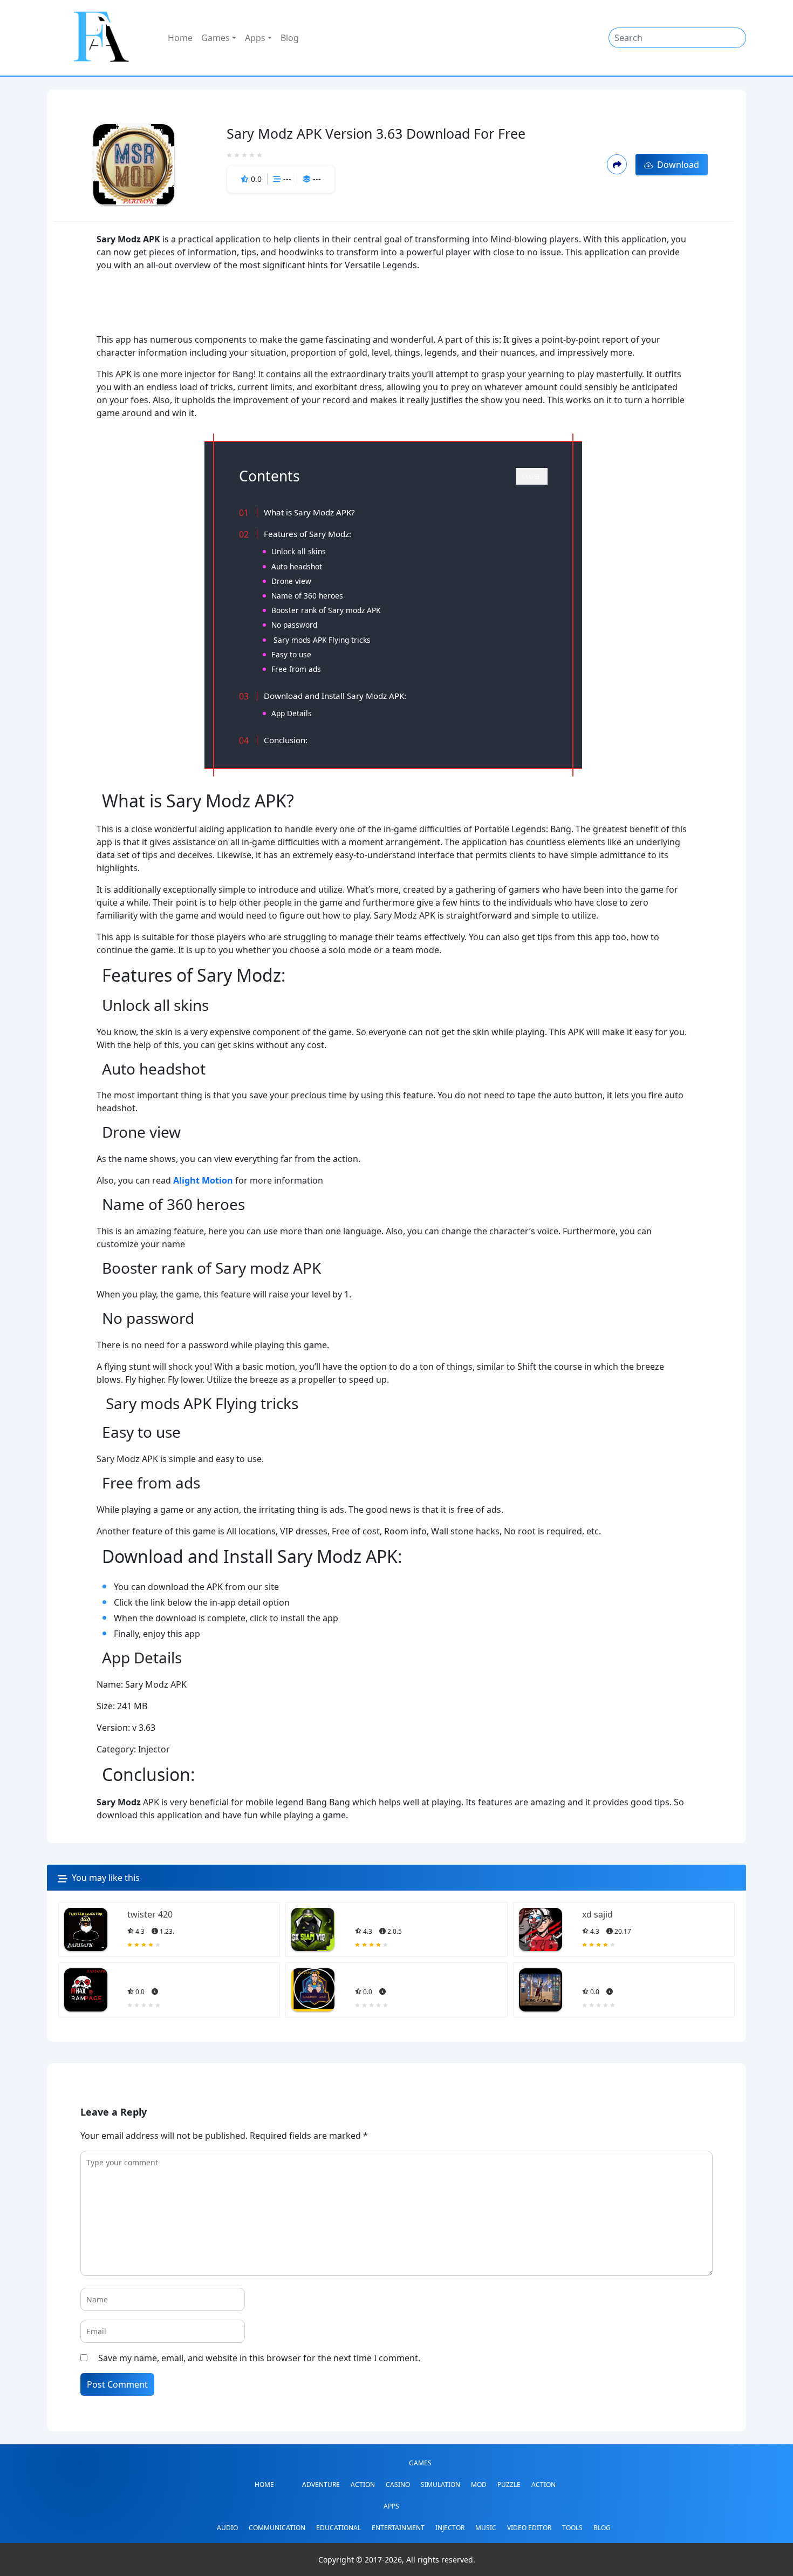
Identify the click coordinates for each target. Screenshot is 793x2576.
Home (180, 38)
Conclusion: (286, 740)
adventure (321, 2485)
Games (216, 38)
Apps (255, 38)
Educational (339, 2528)
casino (398, 2485)
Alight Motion (203, 1180)
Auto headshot (297, 566)
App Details (292, 713)
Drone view (291, 581)
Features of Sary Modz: (307, 534)
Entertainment (398, 2528)
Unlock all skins (299, 551)
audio (227, 2528)
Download (676, 165)
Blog (290, 38)
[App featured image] (86, 1929)
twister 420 (150, 1914)
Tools (572, 2528)
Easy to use (291, 654)
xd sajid (597, 1914)
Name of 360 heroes (307, 596)
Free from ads (296, 669)
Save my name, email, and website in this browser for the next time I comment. (259, 2358)
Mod (479, 2485)
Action (363, 2485)
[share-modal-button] (617, 164)
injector (450, 2528)
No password (294, 625)
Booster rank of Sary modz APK (326, 610)
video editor (529, 2528)
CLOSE (532, 477)
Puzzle (509, 2485)
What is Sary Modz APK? (309, 512)
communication (277, 2528)
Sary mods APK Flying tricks (321, 640)
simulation (440, 2485)
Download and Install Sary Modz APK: (335, 696)
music (486, 2528)
